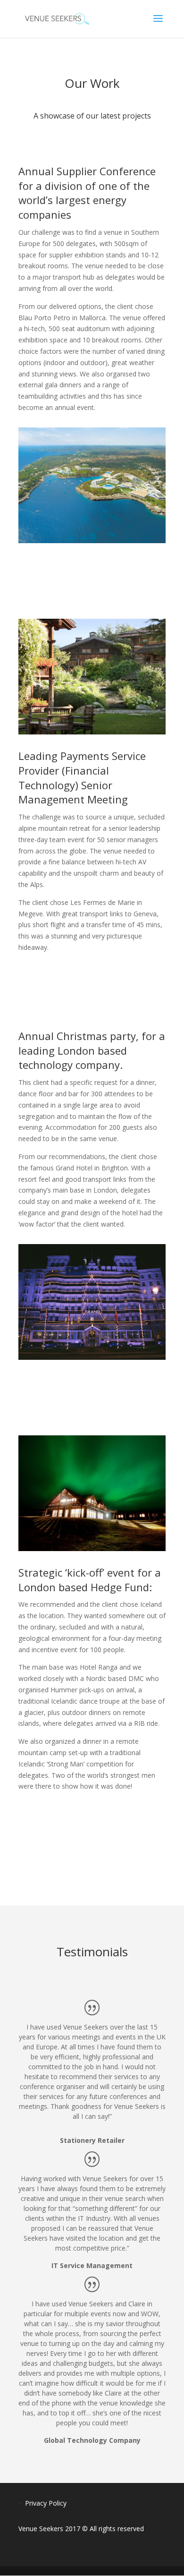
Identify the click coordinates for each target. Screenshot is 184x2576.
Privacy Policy (46, 2503)
